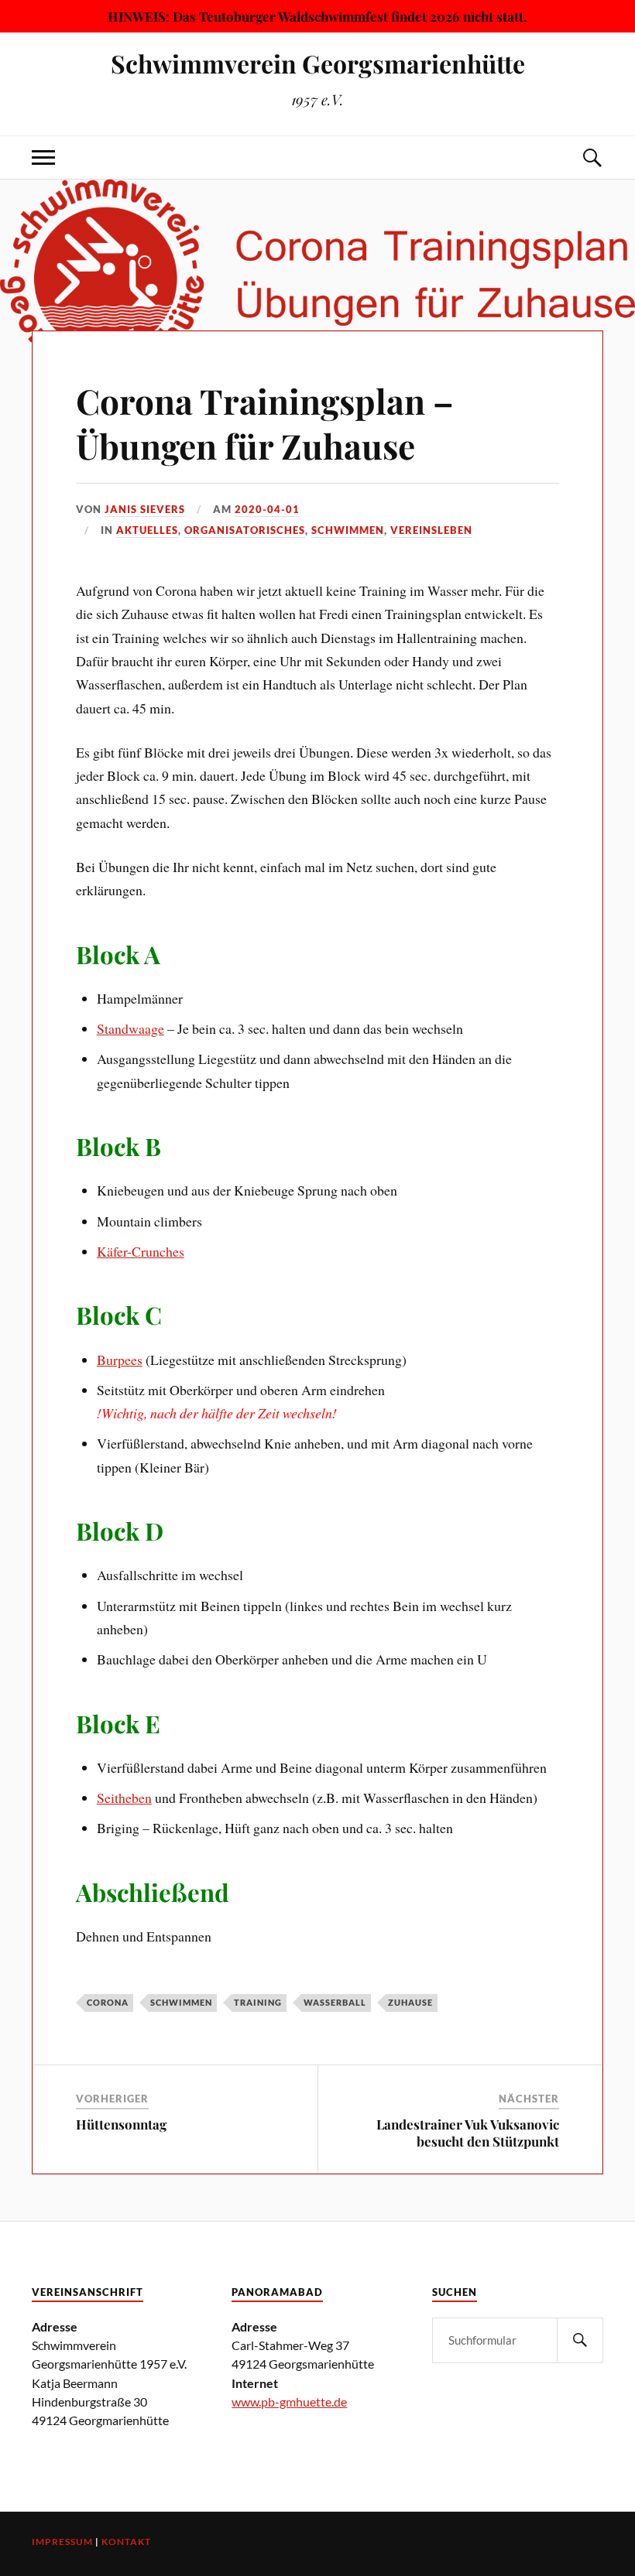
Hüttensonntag (121, 2124)
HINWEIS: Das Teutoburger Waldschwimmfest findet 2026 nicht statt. (317, 16)
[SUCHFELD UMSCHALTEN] (592, 157)
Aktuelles (147, 530)
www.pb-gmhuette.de (289, 2402)
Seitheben (124, 1798)
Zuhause (410, 2002)
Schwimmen (348, 530)
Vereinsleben (431, 530)
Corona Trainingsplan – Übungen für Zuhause (265, 422)
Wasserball (335, 2002)
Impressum (62, 2542)
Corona (108, 2002)
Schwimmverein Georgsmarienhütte (318, 63)
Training (258, 2002)
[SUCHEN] (580, 2340)
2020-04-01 (267, 509)
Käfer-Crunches (141, 1251)
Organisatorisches (245, 530)
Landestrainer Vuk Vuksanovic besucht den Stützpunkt (468, 2133)
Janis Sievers (145, 509)
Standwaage (130, 1028)
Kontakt (126, 2542)
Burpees (120, 1360)
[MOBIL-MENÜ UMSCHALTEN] (43, 157)
